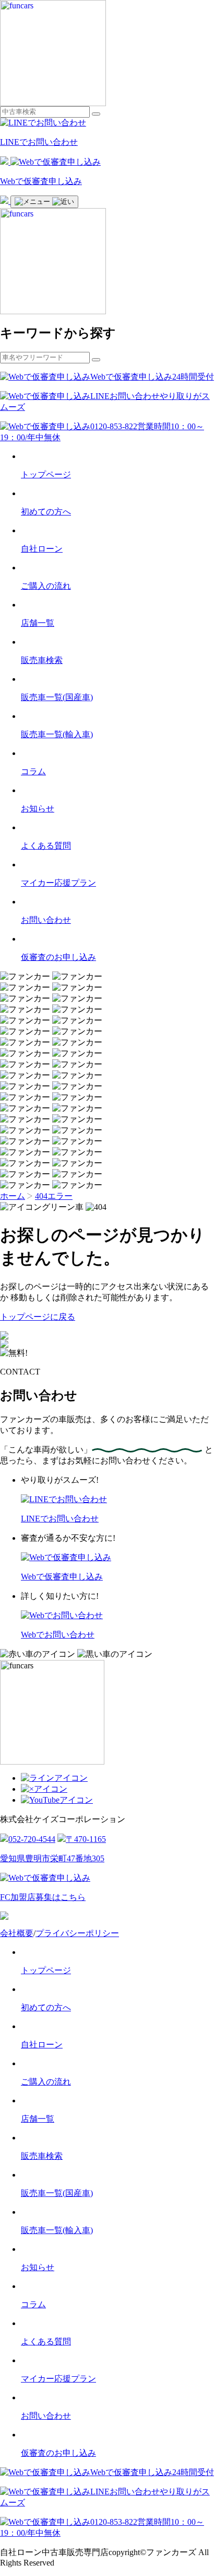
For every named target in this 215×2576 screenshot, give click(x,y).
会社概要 (17, 1933)
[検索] (96, 114)
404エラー (54, 1196)
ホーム (13, 1196)
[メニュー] (44, 202)
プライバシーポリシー (77, 1933)
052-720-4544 (32, 1839)
